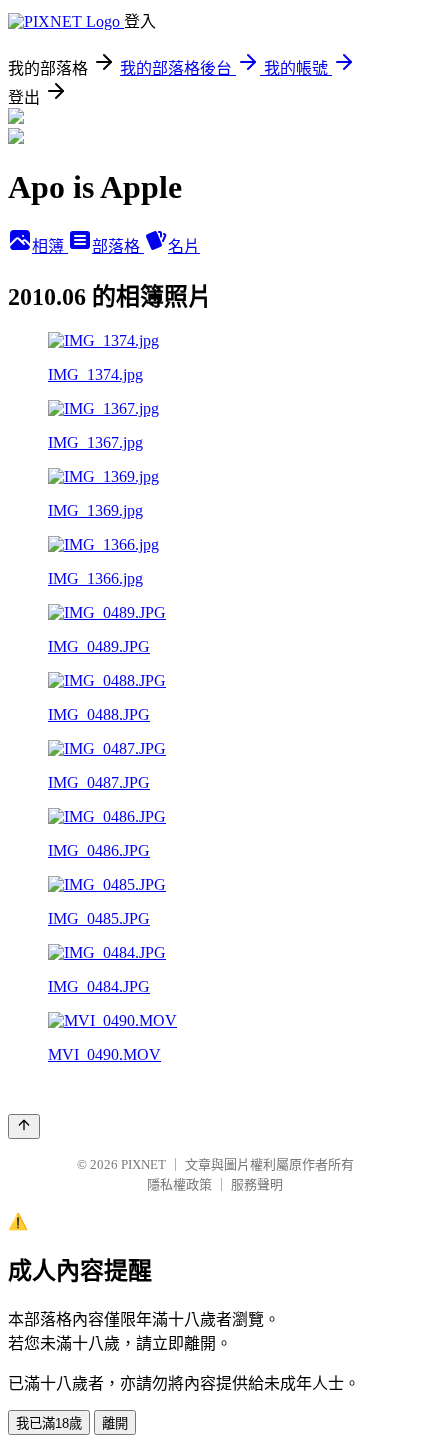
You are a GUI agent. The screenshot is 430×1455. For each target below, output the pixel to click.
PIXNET (143, 1164)
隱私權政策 (179, 1184)
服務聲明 (257, 1184)
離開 (115, 1423)
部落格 (118, 246)
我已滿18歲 (49, 1423)
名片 (184, 246)
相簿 (50, 246)
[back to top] (24, 1126)
